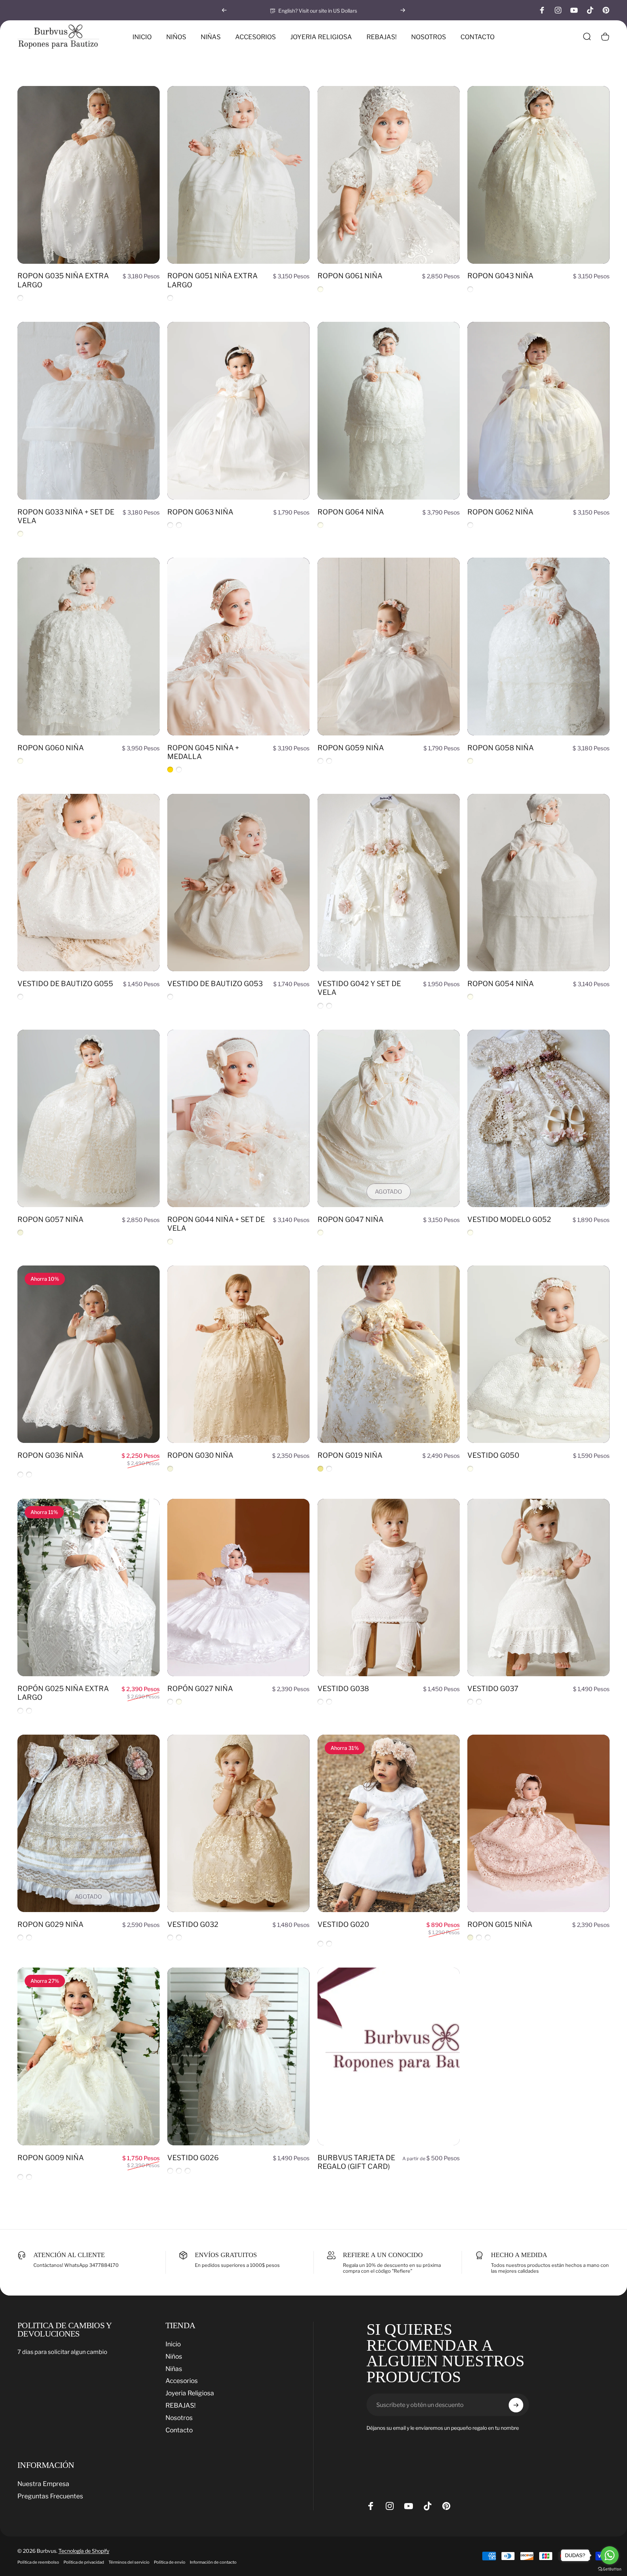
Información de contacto (213, 2562)
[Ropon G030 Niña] (238, 1354)
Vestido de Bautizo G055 (65, 984)
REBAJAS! (181, 2405)
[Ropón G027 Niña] (238, 1588)
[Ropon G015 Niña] (538, 1824)
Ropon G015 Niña (500, 1924)
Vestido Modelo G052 (509, 1219)
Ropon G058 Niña (501, 748)
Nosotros (179, 2418)
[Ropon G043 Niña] (538, 175)
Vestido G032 (193, 1924)
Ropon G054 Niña (501, 984)
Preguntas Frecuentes (50, 2496)
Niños (174, 2356)
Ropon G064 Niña (351, 512)
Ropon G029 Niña (50, 1924)
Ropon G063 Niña (200, 512)
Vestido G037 (493, 1689)
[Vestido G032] (238, 1824)
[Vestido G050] (538, 1354)
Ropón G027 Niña (200, 1689)
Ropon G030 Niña (200, 1455)
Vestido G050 (493, 1455)
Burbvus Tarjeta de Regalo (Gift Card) (356, 2162)
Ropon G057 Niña (50, 1219)
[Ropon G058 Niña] (538, 647)
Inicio (173, 2344)
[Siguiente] (403, 10)
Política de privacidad (84, 2562)
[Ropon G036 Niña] (89, 1354)
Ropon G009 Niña (51, 2158)
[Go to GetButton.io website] (610, 2569)
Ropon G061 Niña (350, 276)
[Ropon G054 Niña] (538, 883)
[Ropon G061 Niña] (389, 175)
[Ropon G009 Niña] (89, 2056)
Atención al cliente (69, 2255)
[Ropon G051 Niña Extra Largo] (238, 175)
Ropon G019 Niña (350, 1455)
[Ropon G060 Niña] (89, 647)
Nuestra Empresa (43, 2484)
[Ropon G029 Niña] (89, 1824)
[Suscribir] (516, 2405)
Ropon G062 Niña (500, 512)
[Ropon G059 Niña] (389, 647)
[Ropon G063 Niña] (238, 411)
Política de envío (170, 2562)
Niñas (174, 2369)
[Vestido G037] (538, 1588)
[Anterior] (224, 10)
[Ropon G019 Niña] (389, 1354)
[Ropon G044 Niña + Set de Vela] (238, 1119)
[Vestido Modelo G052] (538, 1119)
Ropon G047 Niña (351, 1219)
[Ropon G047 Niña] (389, 1119)
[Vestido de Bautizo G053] (238, 883)
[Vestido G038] (389, 1588)
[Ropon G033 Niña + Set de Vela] (89, 411)
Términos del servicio (129, 2562)
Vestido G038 (343, 1689)
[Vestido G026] (238, 2056)
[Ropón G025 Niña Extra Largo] (89, 1588)
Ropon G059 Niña (351, 748)
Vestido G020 (343, 1924)
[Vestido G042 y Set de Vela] (389, 883)
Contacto (179, 2430)
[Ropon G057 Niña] (89, 1119)
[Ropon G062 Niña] (538, 411)
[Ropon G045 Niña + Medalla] (238, 647)
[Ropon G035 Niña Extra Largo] (89, 175)
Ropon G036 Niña (50, 1455)
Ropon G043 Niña (500, 276)
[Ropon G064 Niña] (389, 411)
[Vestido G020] (389, 1824)
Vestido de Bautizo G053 (215, 984)
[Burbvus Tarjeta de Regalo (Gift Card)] (389, 2056)
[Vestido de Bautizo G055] (89, 883)
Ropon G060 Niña (51, 748)
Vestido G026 (193, 2158)
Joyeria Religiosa (190, 2393)
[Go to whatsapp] (610, 2555)
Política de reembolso (38, 2562)
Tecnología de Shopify (84, 2551)
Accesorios (182, 2381)
